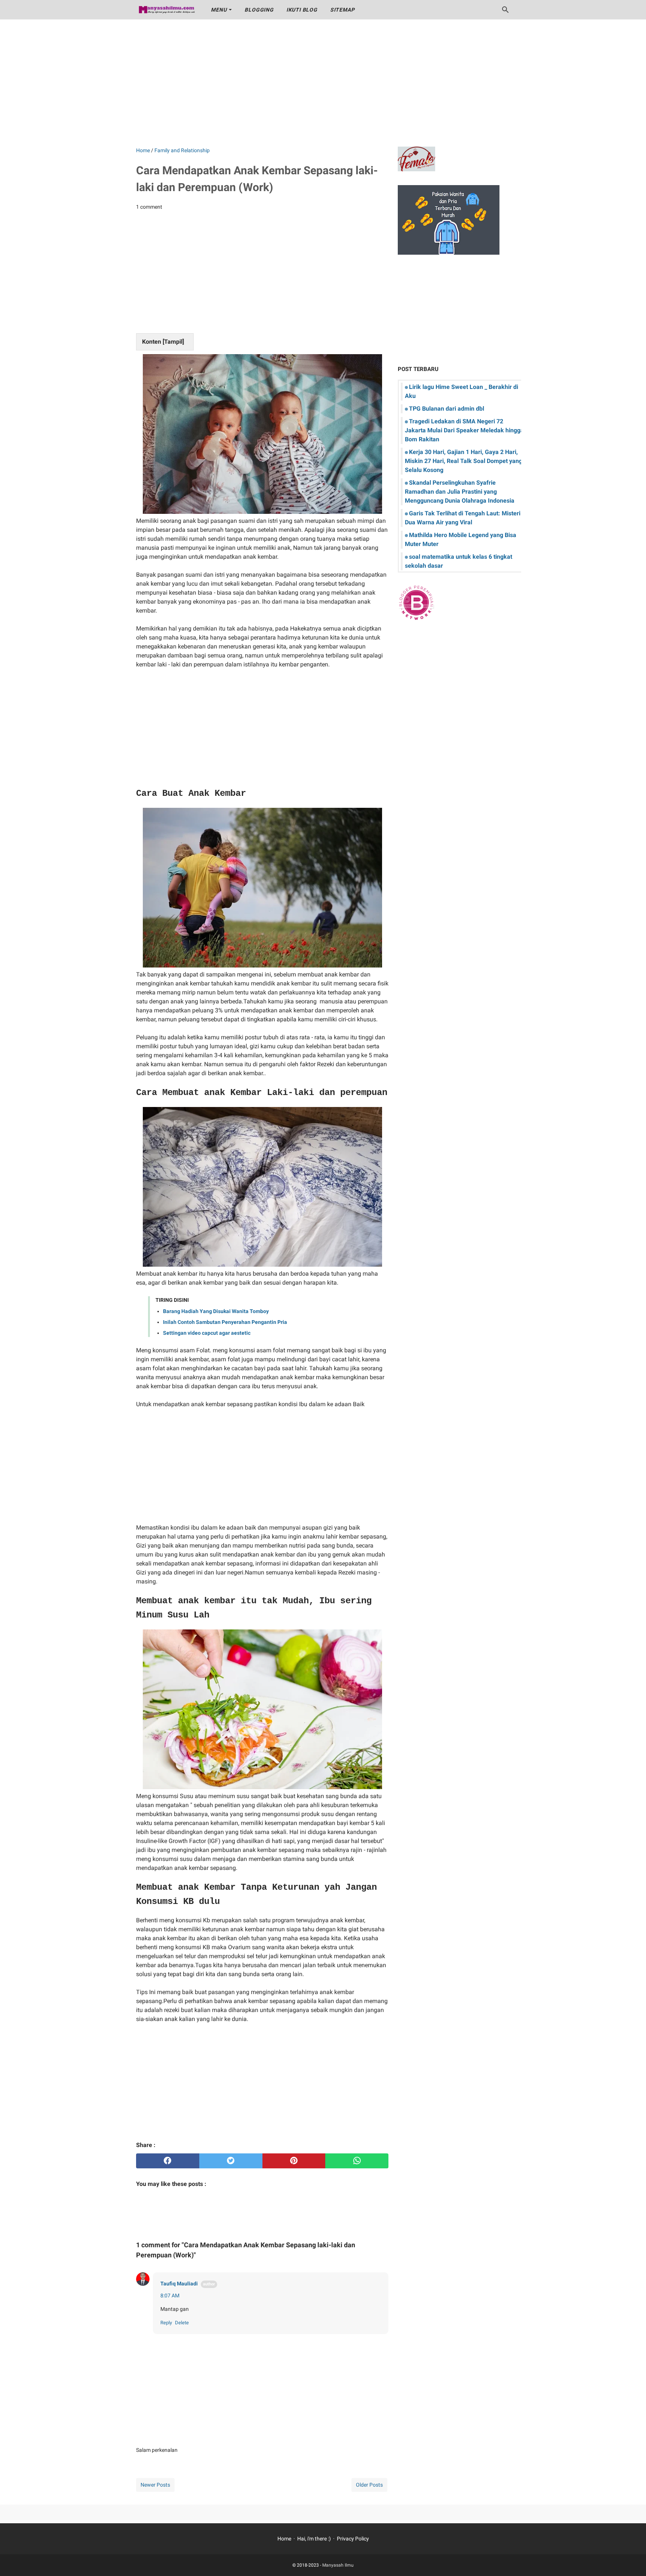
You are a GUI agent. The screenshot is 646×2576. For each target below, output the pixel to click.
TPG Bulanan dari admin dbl (447, 409)
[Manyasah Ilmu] (167, 10)
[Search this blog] (505, 10)
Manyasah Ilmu (338, 2565)
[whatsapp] (357, 2161)
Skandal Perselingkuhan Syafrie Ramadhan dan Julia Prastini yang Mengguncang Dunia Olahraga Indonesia (460, 492)
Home (284, 2539)
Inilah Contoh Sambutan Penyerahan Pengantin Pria (225, 1322)
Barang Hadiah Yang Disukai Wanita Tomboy (216, 1311)
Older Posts (369, 2485)
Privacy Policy (353, 2539)
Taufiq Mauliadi (179, 2284)
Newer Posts (155, 2485)
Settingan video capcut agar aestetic (207, 1333)
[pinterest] (294, 2161)
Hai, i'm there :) (314, 2539)
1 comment (149, 207)
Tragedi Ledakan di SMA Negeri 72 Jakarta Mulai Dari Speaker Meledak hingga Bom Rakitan (464, 430)
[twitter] (231, 2161)
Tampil (173, 342)
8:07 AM (170, 2296)
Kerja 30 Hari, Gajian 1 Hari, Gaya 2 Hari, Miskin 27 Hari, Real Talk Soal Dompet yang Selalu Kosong (464, 461)
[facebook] (168, 2161)
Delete (182, 2323)
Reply (166, 2323)
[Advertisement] (323, 83)
